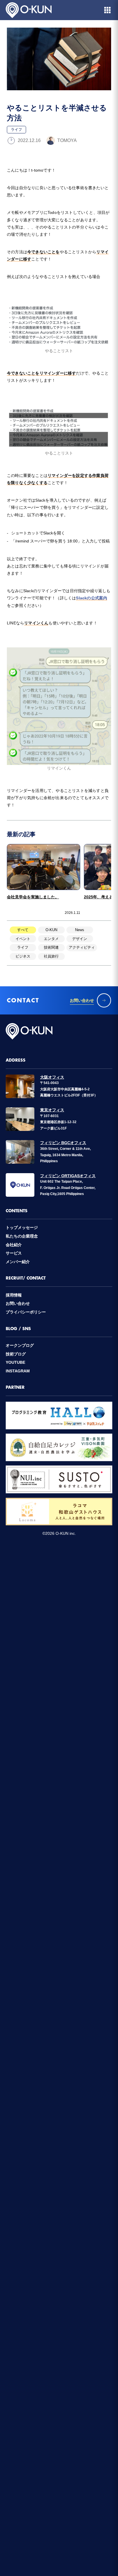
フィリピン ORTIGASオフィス (68, 1176)
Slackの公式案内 (92, 598)
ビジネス (23, 956)
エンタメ (51, 939)
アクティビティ (82, 947)
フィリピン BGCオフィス (63, 1143)
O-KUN (51, 930)
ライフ (23, 947)
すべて (23, 930)
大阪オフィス (52, 1077)
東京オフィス (52, 1110)
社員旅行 (51, 956)
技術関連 (51, 947)
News (80, 930)
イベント (23, 939)
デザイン (80, 939)
